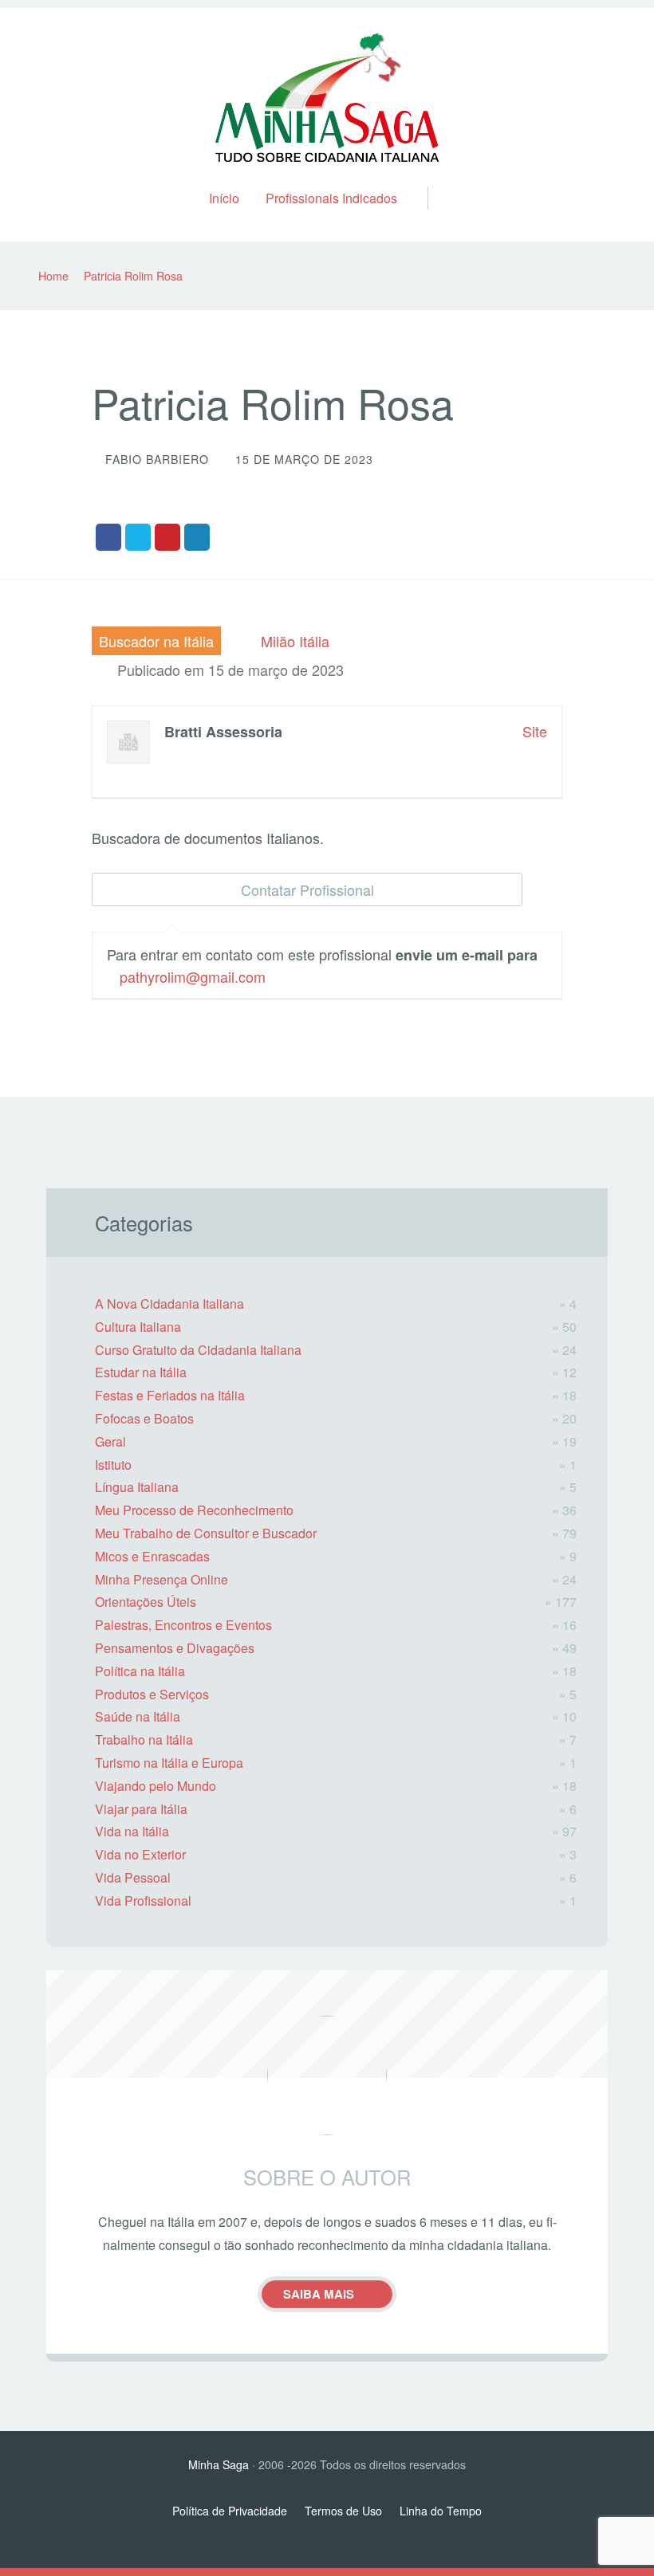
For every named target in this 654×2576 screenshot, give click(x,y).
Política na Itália (140, 1671)
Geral (110, 1441)
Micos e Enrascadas (152, 1556)
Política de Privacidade (230, 2511)
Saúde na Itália (138, 1716)
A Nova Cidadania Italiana (169, 1304)
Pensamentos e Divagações (175, 1648)
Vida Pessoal (133, 1877)
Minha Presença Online (162, 1579)
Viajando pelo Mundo (156, 1786)
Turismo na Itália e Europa (169, 1763)
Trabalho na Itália (144, 1740)
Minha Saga (219, 2464)
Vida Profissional (143, 1901)
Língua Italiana (137, 1487)
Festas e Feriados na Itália (170, 1395)
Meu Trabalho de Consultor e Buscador (206, 1533)
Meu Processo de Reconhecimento (194, 1510)
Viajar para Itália (141, 1809)
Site (535, 731)
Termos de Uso (343, 2511)
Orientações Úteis (146, 1602)
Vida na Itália (132, 1831)
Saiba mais (319, 2294)
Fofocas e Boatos (144, 1418)
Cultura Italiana (138, 1327)
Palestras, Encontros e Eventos (183, 1625)
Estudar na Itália (141, 1372)
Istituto (113, 1465)
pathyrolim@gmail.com (193, 976)
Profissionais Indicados (331, 198)
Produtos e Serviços (152, 1694)
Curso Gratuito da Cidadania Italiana (198, 1350)
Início (224, 198)
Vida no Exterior (140, 1854)
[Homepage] (327, 97)
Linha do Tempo (441, 2511)
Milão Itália (295, 641)
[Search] (435, 181)
